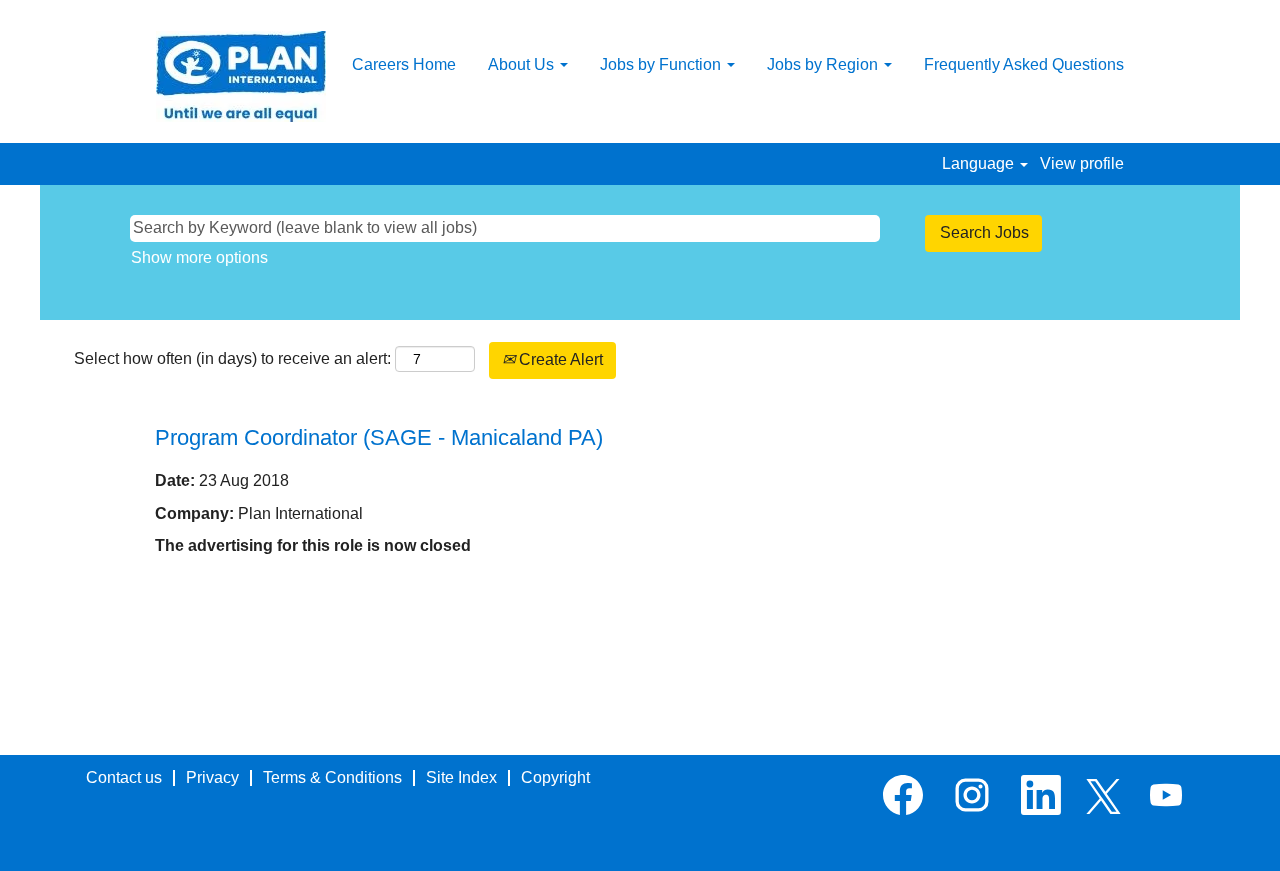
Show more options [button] (199, 257)
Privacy (212, 777)
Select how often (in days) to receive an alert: (232, 358)
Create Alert (559, 359)
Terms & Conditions (332, 777)
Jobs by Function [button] (662, 64)
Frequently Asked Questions (1024, 64)
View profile (1082, 163)
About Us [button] (523, 64)
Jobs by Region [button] (824, 64)
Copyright (555, 777)
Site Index (461, 777)
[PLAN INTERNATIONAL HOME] (241, 76)
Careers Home (404, 64)
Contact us (124, 777)
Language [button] (980, 163)
